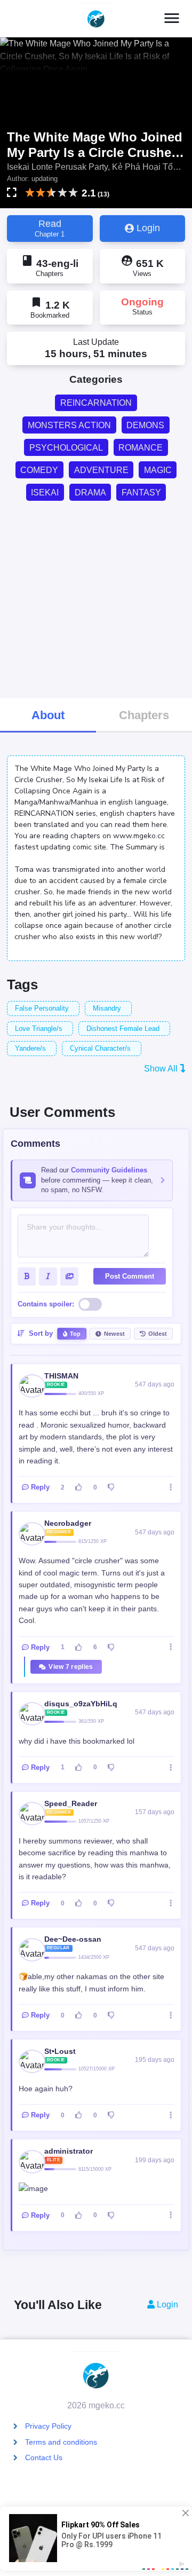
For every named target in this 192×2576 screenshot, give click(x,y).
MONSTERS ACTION (69, 425)
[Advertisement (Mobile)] (96, 598)
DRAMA (90, 493)
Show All (162, 1069)
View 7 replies (71, 1667)
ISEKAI (45, 493)
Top (75, 1334)
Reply (40, 1487)
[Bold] (27, 1277)
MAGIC (158, 470)
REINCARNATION (96, 403)
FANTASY (141, 493)
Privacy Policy (48, 2426)
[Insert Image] (69, 1277)
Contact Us (44, 2457)
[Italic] (48, 1277)
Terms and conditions (61, 2442)
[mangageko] (96, 19)
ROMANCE (141, 448)
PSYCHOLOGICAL (66, 448)
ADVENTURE (101, 470)
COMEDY (39, 470)
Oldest (158, 1334)
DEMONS (145, 425)
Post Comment (130, 1276)
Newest (114, 1334)
